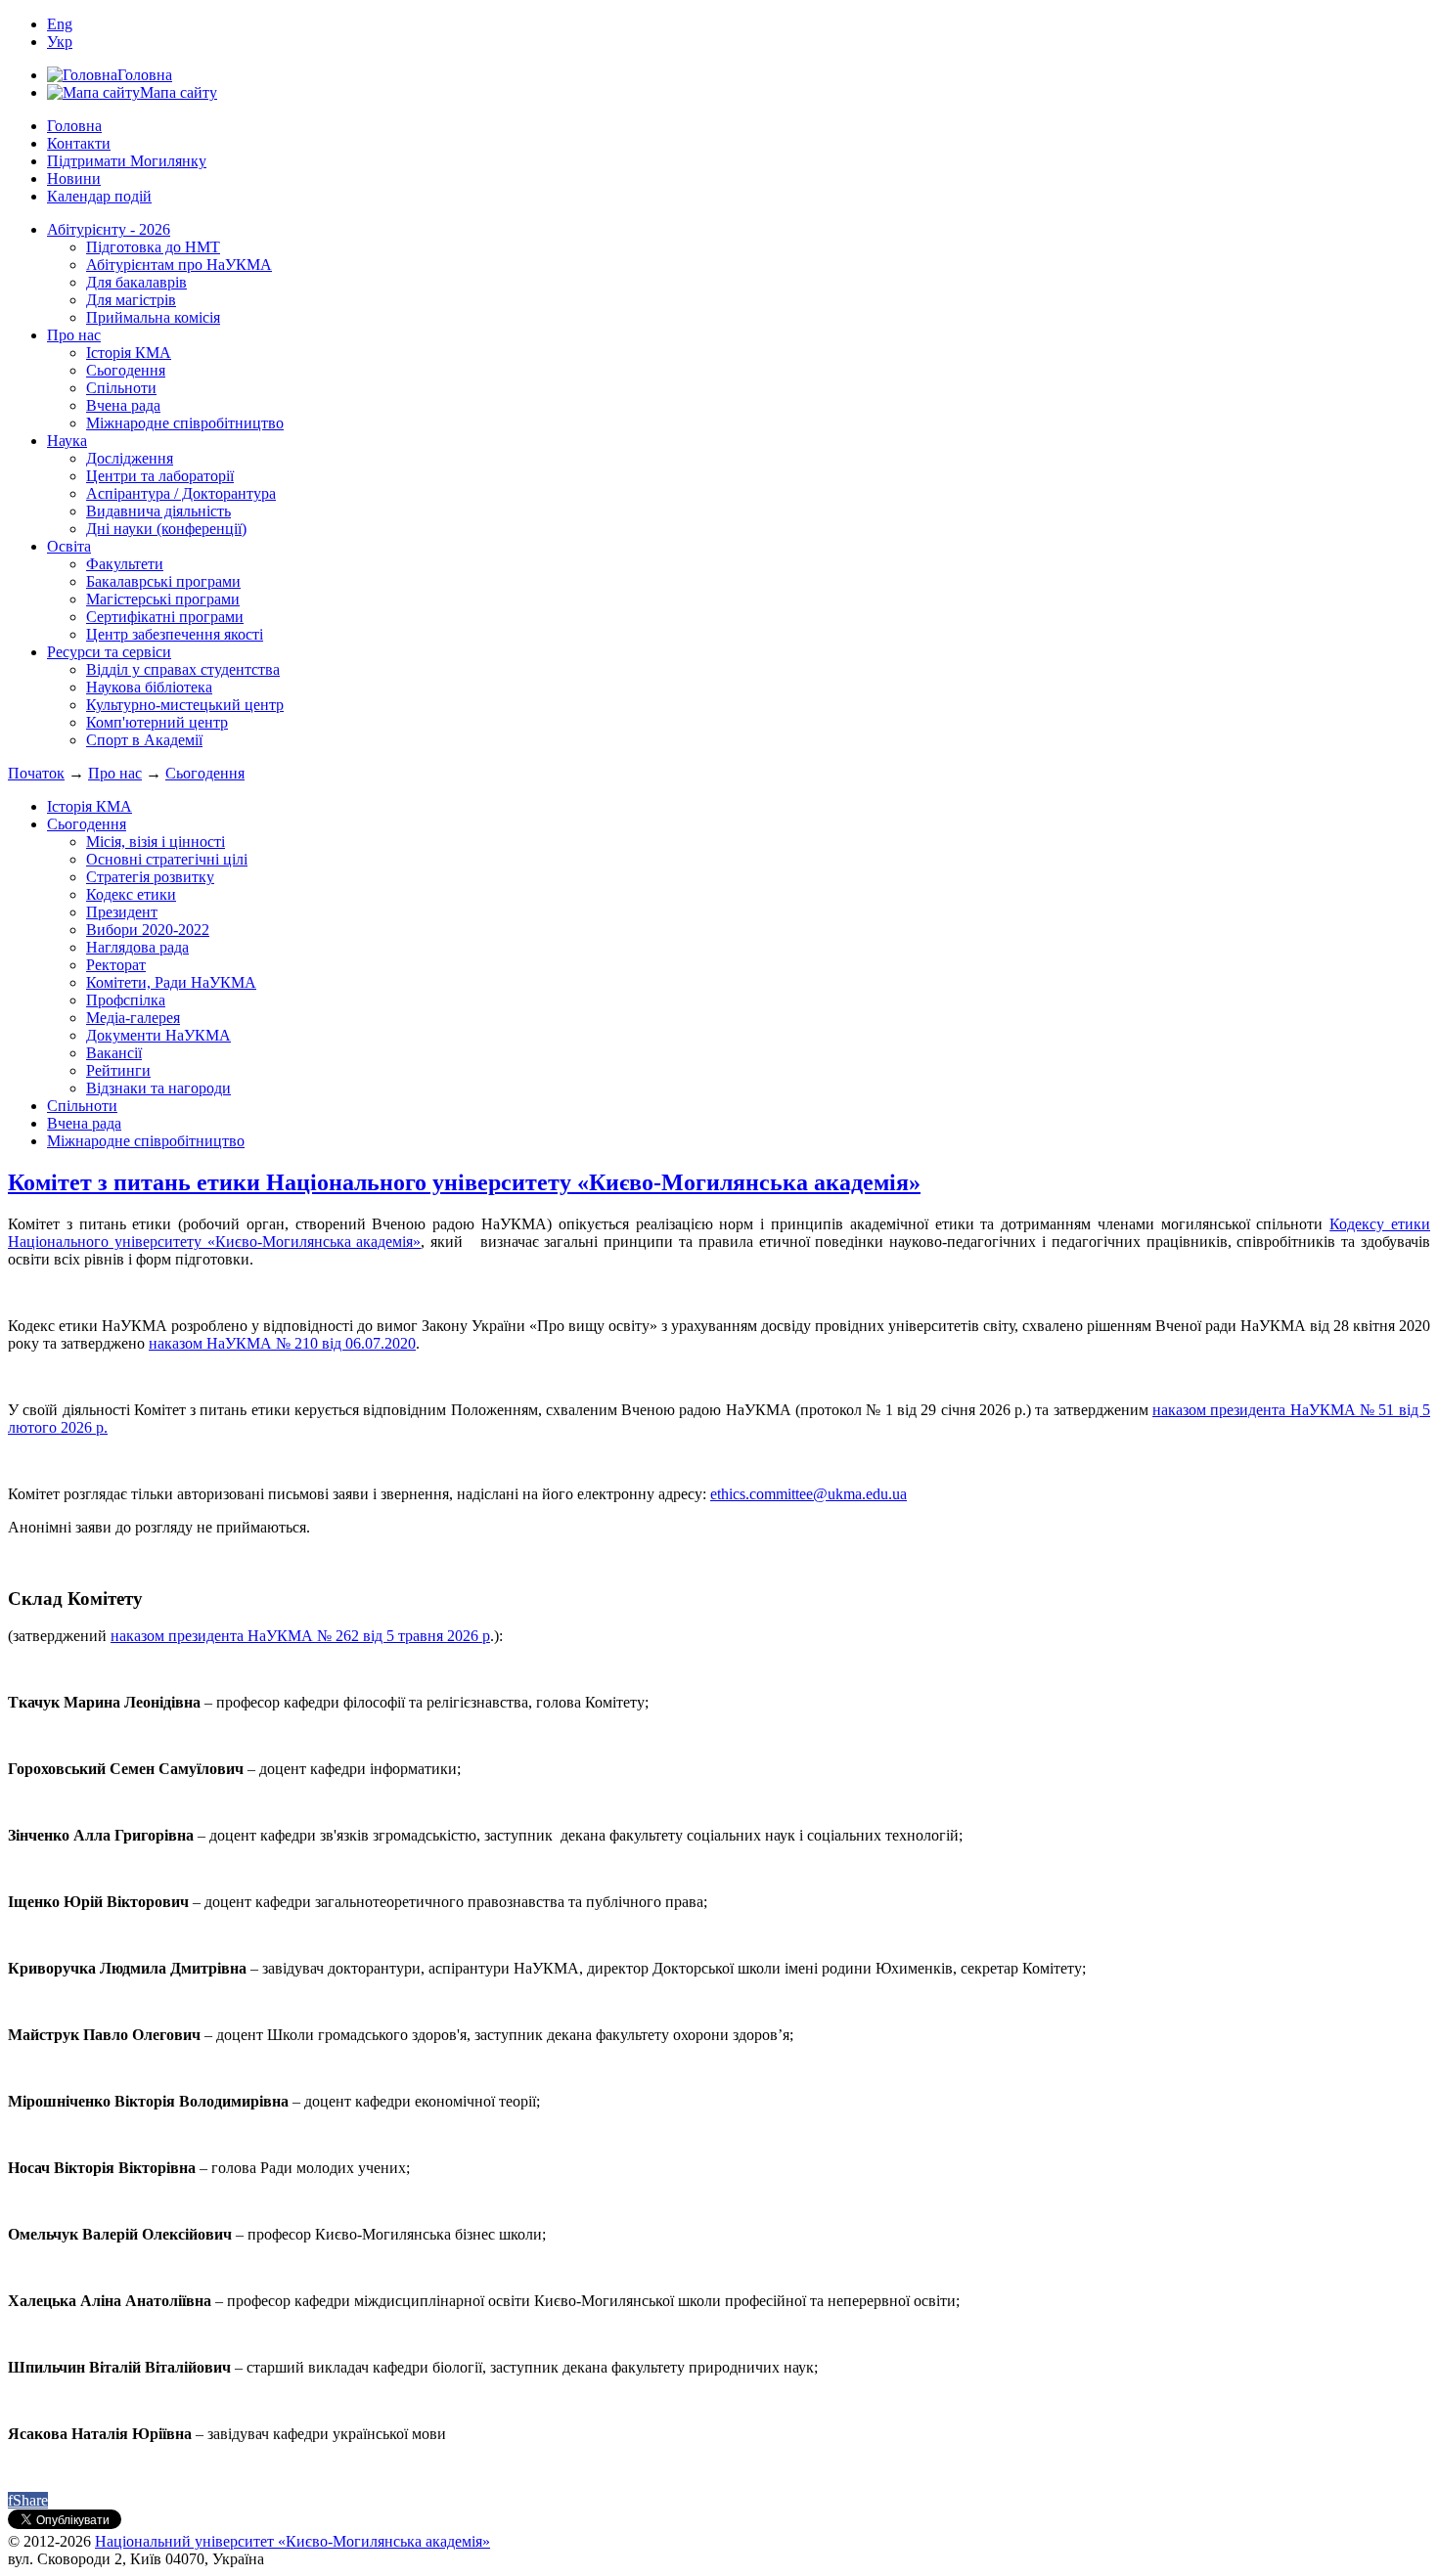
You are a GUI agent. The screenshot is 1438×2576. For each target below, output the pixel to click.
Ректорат (116, 965)
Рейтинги (118, 1070)
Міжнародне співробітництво (185, 423)
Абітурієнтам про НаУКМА (179, 265)
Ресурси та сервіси (109, 652)
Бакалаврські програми (163, 581)
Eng (60, 24)
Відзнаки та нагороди (158, 1088)
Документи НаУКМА (158, 1035)
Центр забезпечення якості (175, 634)
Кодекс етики (131, 894)
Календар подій (99, 196)
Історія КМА (129, 353)
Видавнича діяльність (158, 511)
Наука (67, 441)
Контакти (79, 143)
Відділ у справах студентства (183, 669)
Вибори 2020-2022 (148, 930)
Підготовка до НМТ (153, 247)
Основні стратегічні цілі (167, 859)
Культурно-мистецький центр (185, 705)
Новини (74, 178)
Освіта (69, 546)
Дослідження (130, 458)
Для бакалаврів (136, 282)
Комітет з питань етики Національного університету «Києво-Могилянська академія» (464, 1182)
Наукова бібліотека (149, 687)
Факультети (125, 564)
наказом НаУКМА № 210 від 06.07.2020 (282, 1343)
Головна (74, 126)
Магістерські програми (163, 599)
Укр (60, 42)
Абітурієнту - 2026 (109, 229)
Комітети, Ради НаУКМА (171, 982)
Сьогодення (126, 370)
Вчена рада (123, 405)
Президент (122, 912)
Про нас (74, 335)
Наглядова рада (137, 947)
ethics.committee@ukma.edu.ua (809, 1494)
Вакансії (114, 1053)
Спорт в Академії (144, 740)
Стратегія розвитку (150, 877)
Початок (36, 773)
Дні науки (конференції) (166, 529)
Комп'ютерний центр (157, 722)
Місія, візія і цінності (156, 842)
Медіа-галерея (133, 1018)
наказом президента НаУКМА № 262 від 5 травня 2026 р (300, 1636)
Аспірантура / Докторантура (181, 493)
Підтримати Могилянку (127, 161)
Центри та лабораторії (160, 476)
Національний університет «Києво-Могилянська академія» (292, 2541)
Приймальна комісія (153, 317)
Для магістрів (131, 300)
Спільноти (121, 388)
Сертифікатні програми (165, 617)
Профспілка (126, 1000)
